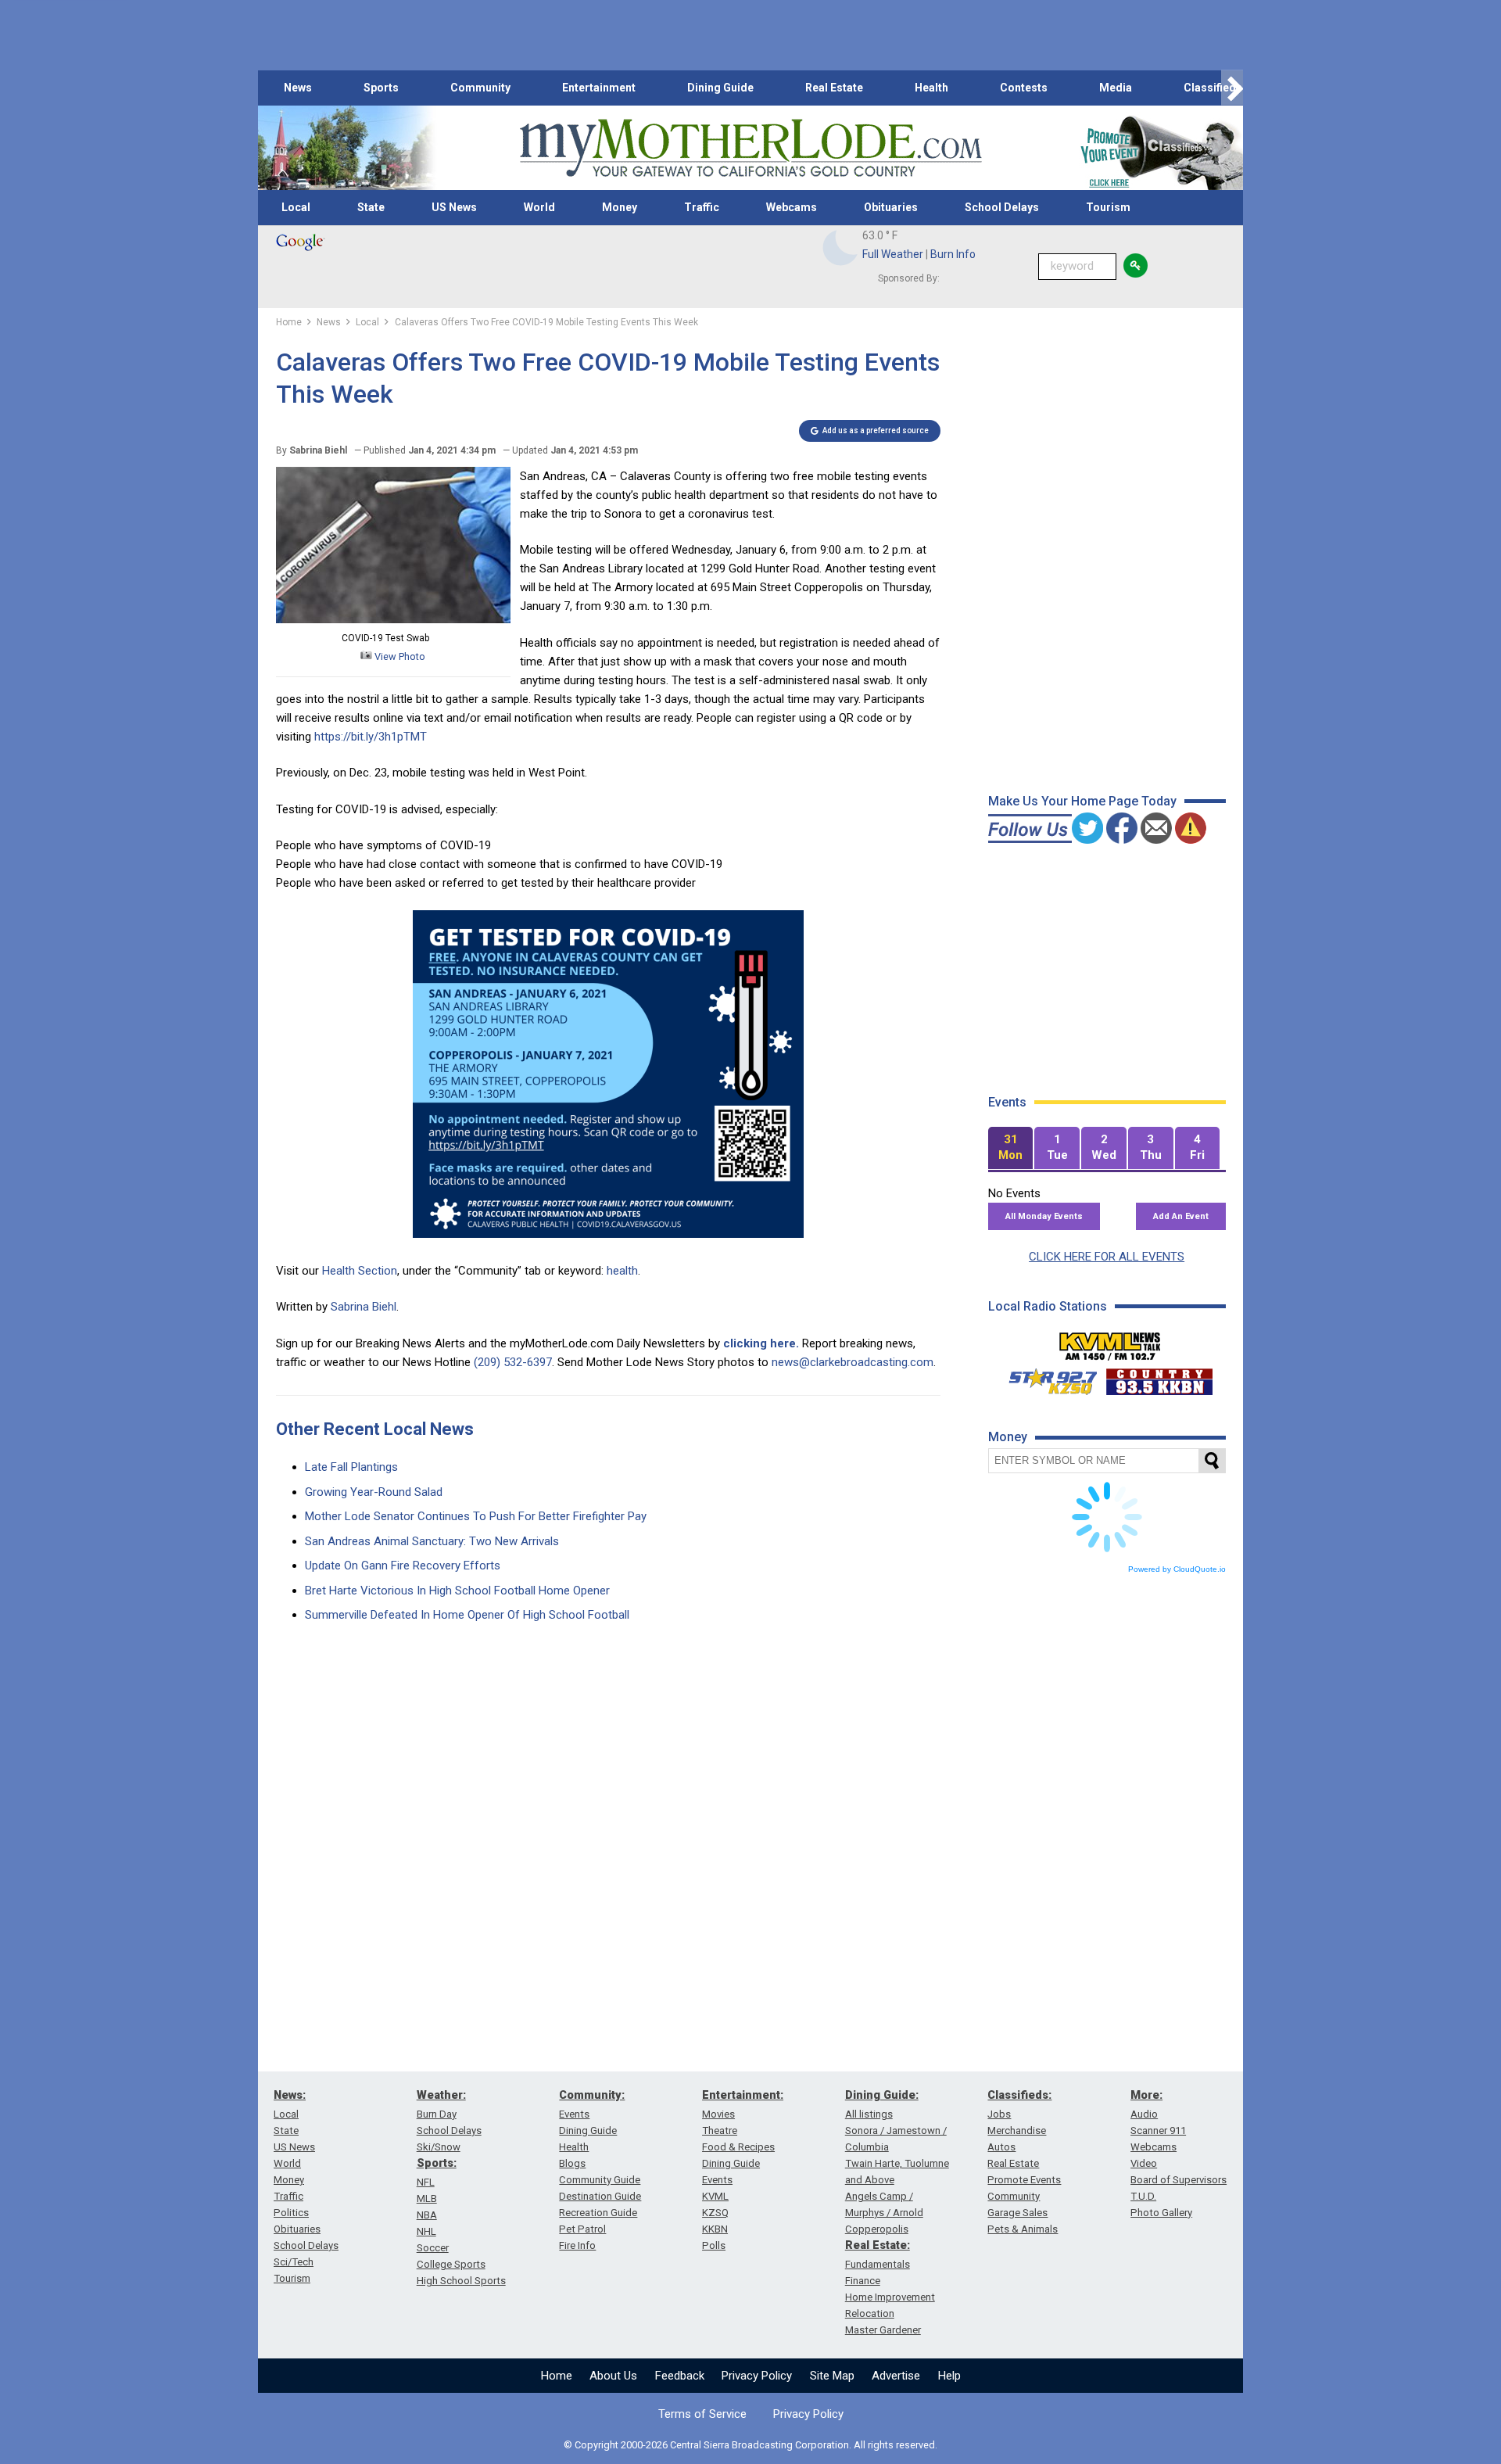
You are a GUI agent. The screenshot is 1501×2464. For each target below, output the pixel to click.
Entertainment (599, 88)
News (298, 88)
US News (454, 207)
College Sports (451, 2264)
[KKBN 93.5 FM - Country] (1159, 1378)
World (539, 207)
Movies (718, 2114)
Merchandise (1017, 2130)
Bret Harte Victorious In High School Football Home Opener (457, 1591)
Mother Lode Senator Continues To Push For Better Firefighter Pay (476, 1516)
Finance (863, 2281)
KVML (715, 2196)
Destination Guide (600, 2196)
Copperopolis (877, 2229)
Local (296, 207)
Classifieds (1213, 88)
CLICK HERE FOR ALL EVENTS (1107, 1257)
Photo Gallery (1161, 2213)
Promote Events (1024, 2180)
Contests (1024, 88)
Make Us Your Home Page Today (1082, 801)
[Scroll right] (1232, 88)
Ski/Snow (439, 2147)
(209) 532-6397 (513, 1362)
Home (557, 2376)
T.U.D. (1143, 2196)
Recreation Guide (598, 2213)
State (371, 207)
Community (480, 88)
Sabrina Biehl (364, 1307)
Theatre (720, 2130)
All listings (869, 2114)
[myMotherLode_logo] (750, 148)
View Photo (399, 656)
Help (949, 2376)
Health (931, 88)
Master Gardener (883, 2330)
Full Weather (893, 254)
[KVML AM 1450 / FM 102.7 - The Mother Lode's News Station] (1110, 1342)
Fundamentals (878, 2264)
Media (1116, 88)
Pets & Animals (1023, 2229)
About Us (613, 2376)
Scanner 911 (1158, 2130)
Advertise (896, 2376)
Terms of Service (702, 2414)
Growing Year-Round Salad (374, 1492)
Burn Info (953, 254)
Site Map (832, 2376)
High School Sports (461, 2281)
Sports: (437, 2163)
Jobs (999, 2114)
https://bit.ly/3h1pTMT (371, 737)
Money (620, 207)
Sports (381, 88)
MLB (427, 2199)
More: (1146, 2095)
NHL (426, 2231)
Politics (291, 2213)
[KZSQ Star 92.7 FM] (1046, 1378)
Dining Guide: (882, 2095)
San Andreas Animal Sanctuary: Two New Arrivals (432, 1541)
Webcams (792, 207)
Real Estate (834, 88)
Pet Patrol (582, 2229)
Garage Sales (1017, 2213)
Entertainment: (743, 2095)
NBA (427, 2215)
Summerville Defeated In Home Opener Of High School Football (467, 1615)
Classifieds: (1019, 2095)
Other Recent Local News (375, 1429)
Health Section (360, 1271)
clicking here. (761, 1343)
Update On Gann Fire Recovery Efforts (403, 1566)
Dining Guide (720, 88)
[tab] (1011, 1148)
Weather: (441, 2095)
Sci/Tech (294, 2262)
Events (574, 2114)
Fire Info (577, 2245)
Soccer (433, 2248)
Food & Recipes (738, 2147)
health (622, 1271)
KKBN (715, 2229)
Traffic (702, 207)
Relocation (870, 2313)
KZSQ (715, 2213)
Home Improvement (890, 2297)
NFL (426, 2182)
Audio (1144, 2114)
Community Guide (600, 2180)
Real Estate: (878, 2245)
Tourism (1108, 207)
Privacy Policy (757, 2376)
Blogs (572, 2163)
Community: (592, 2095)
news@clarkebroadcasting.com (853, 1362)
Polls (714, 2245)
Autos (1001, 2147)
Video (1144, 2163)
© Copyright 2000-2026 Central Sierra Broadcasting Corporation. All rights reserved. (750, 2445)
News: (290, 2095)
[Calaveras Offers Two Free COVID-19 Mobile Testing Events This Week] (393, 619)
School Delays (1002, 207)
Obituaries (891, 207)
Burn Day (437, 2114)
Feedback (680, 2376)
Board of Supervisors (1179, 2180)
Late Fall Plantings (351, 1467)
